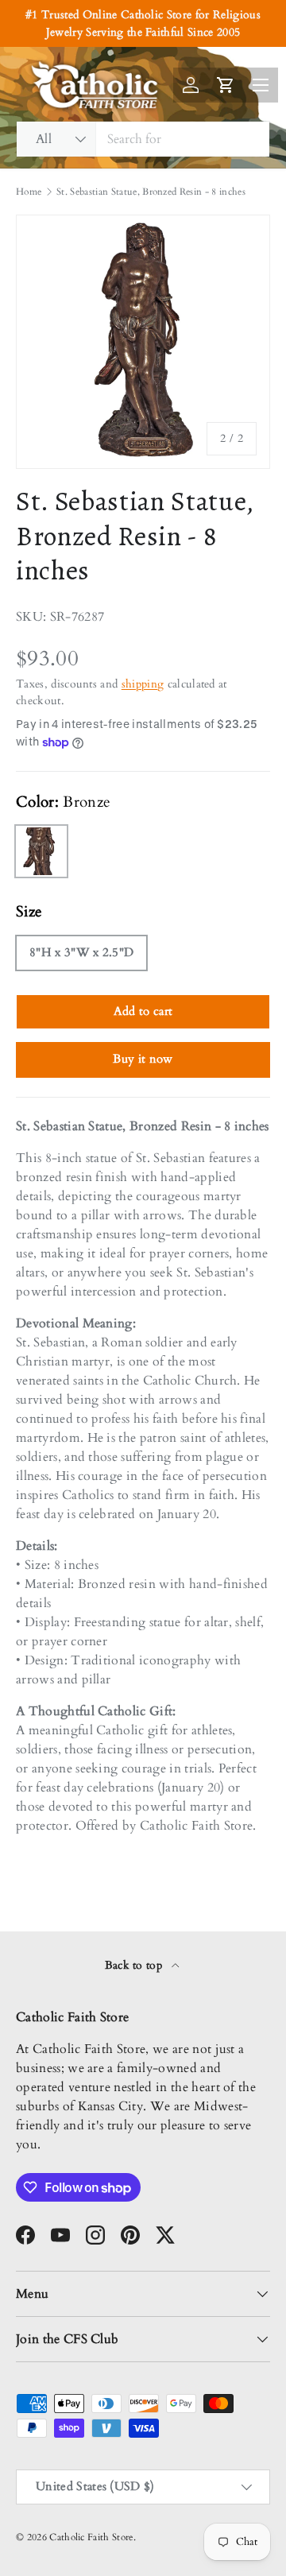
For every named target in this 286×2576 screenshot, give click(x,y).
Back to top (135, 1965)
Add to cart (143, 1011)
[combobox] (143, 139)
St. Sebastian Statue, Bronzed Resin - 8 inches (151, 192)
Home (29, 192)
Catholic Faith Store (91, 2537)
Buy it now (143, 1059)
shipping (143, 684)
